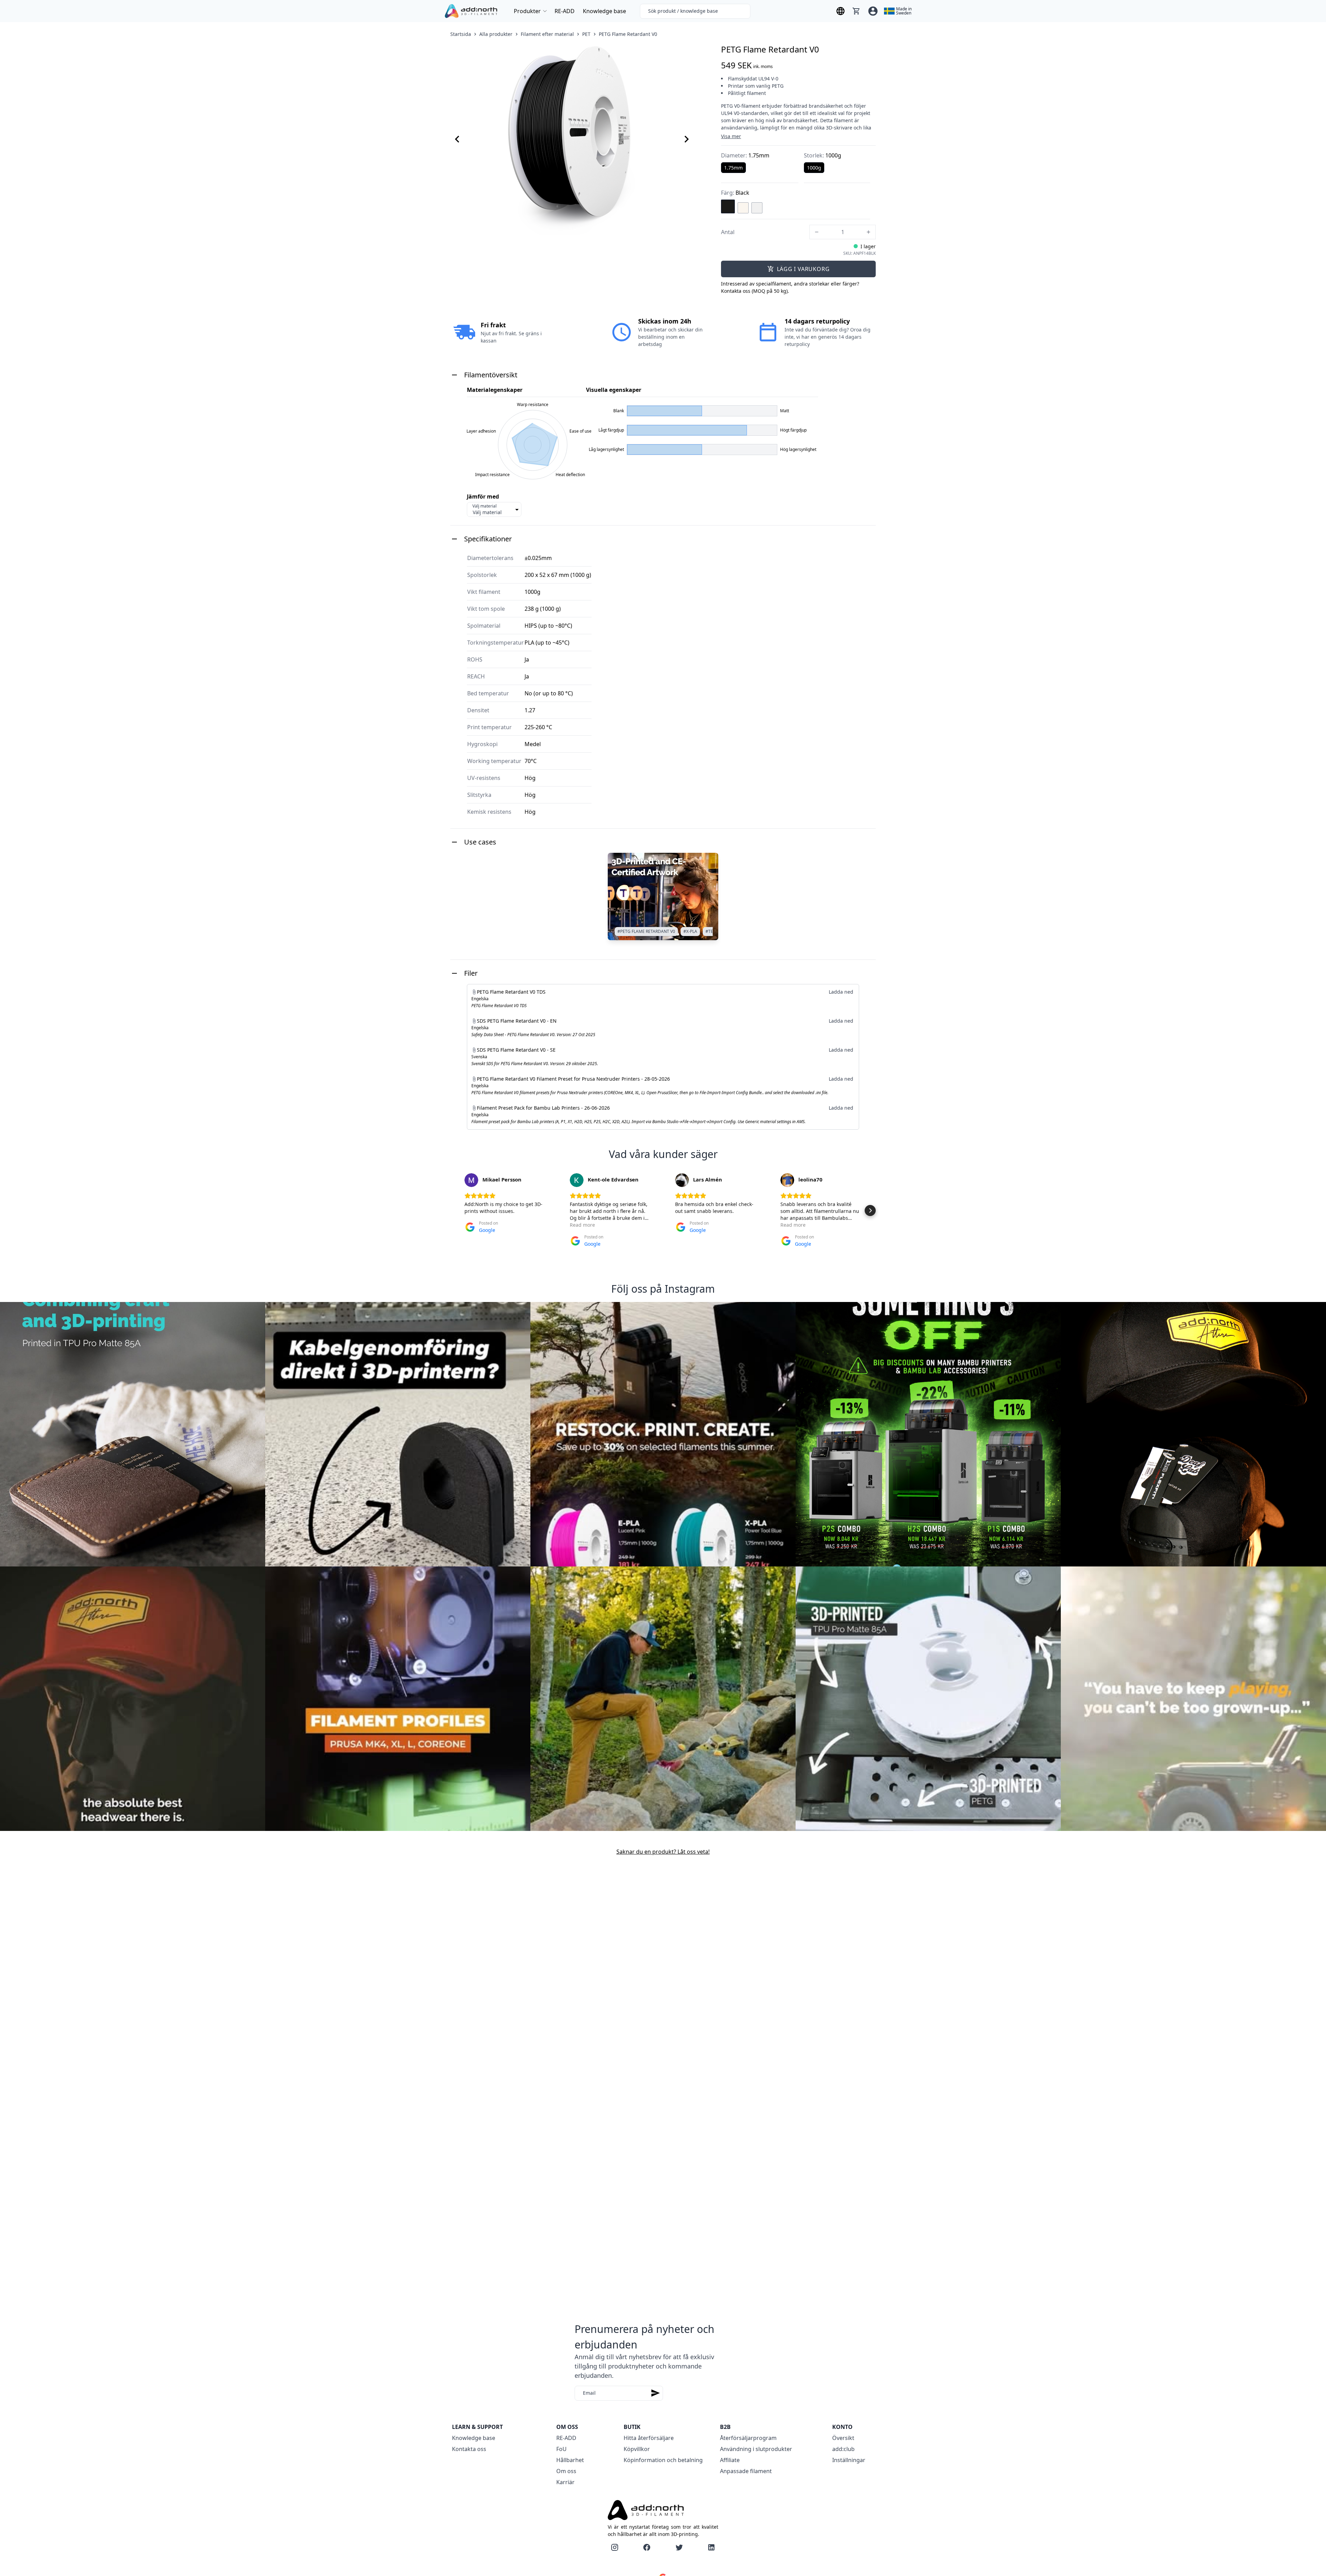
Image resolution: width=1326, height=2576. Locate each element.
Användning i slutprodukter (756, 2449)
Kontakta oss (469, 2449)
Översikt (843, 2438)
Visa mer (731, 136)
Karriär (565, 2482)
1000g (814, 168)
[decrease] (817, 232)
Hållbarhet (570, 2460)
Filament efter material (547, 34)
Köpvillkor (637, 2449)
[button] (456, 1210)
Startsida (461, 34)
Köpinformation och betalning (663, 2460)
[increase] (868, 232)
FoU (561, 2449)
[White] (757, 208)
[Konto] (873, 11)
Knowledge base (604, 11)
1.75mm (733, 168)
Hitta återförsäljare (649, 2438)
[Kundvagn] (856, 11)
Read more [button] (582, 1225)
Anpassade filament (746, 2471)
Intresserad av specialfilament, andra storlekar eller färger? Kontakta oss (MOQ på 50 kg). (790, 287)
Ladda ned (841, 992)
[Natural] (743, 208)
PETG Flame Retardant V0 (628, 34)
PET (586, 34)
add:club (843, 2449)
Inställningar (849, 2460)
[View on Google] (471, 1180)
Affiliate (730, 2460)
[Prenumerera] (655, 2393)
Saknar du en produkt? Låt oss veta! (663, 1852)
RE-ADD (565, 11)
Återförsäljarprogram (748, 2438)
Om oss (566, 2471)
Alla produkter (496, 34)
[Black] (728, 206)
